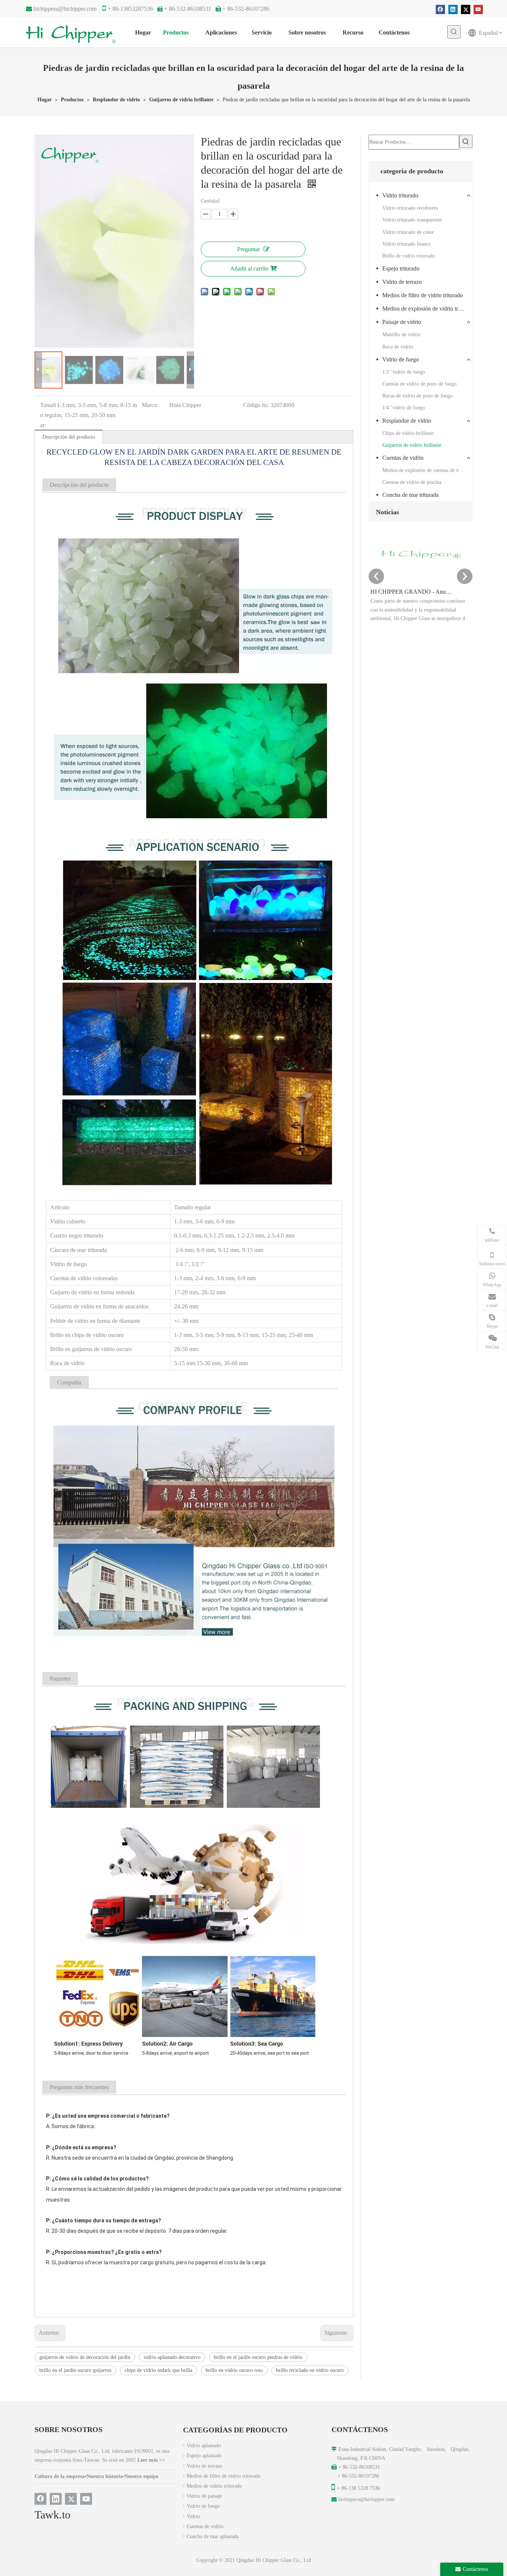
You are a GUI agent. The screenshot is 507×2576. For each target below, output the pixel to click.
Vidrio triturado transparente (412, 220)
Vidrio (193, 2516)
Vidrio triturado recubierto (410, 208)
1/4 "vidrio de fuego (404, 408)
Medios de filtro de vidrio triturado (423, 295)
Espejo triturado (401, 268)
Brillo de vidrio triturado (408, 256)
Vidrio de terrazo (402, 282)
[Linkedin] (453, 9)
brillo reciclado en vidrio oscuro (310, 2370)
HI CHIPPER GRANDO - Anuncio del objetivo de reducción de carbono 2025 (412, 592)
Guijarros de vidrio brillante (412, 445)
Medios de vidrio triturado (214, 2486)
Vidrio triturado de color (408, 232)
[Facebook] (440, 9)
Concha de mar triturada (410, 495)
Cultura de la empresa (60, 2476)
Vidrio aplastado (204, 2446)
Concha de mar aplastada (213, 2536)
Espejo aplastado (204, 2456)
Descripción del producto (69, 437)
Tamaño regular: (48, 415)
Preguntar (248, 249)
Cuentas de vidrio (403, 458)
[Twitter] (466, 9)
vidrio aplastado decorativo (172, 2357)
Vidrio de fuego (401, 359)
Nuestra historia (104, 2476)
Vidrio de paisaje (204, 2496)
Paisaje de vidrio (402, 322)
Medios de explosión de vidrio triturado (427, 309)
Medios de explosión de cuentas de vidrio (426, 470)
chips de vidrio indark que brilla (158, 2370)
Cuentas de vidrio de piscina (412, 482)
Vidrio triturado (400, 195)
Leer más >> (151, 2460)
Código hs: (256, 405)
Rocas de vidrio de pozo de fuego (417, 396)
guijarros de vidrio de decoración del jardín (85, 2357)
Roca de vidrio (398, 347)
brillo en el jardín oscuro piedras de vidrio (258, 2357)
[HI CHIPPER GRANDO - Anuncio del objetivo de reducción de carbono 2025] (421, 581)
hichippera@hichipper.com (65, 9)
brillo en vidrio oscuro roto (234, 2370)
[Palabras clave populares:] (454, 32)
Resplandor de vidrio (407, 421)
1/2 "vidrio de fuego (404, 372)
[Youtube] (478, 9)
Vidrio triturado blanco (406, 244)
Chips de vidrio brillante (408, 433)
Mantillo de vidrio (401, 335)
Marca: (150, 405)
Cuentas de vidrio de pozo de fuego (419, 384)
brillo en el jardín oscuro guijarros (75, 2370)
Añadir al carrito (249, 268)
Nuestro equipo (141, 2476)
